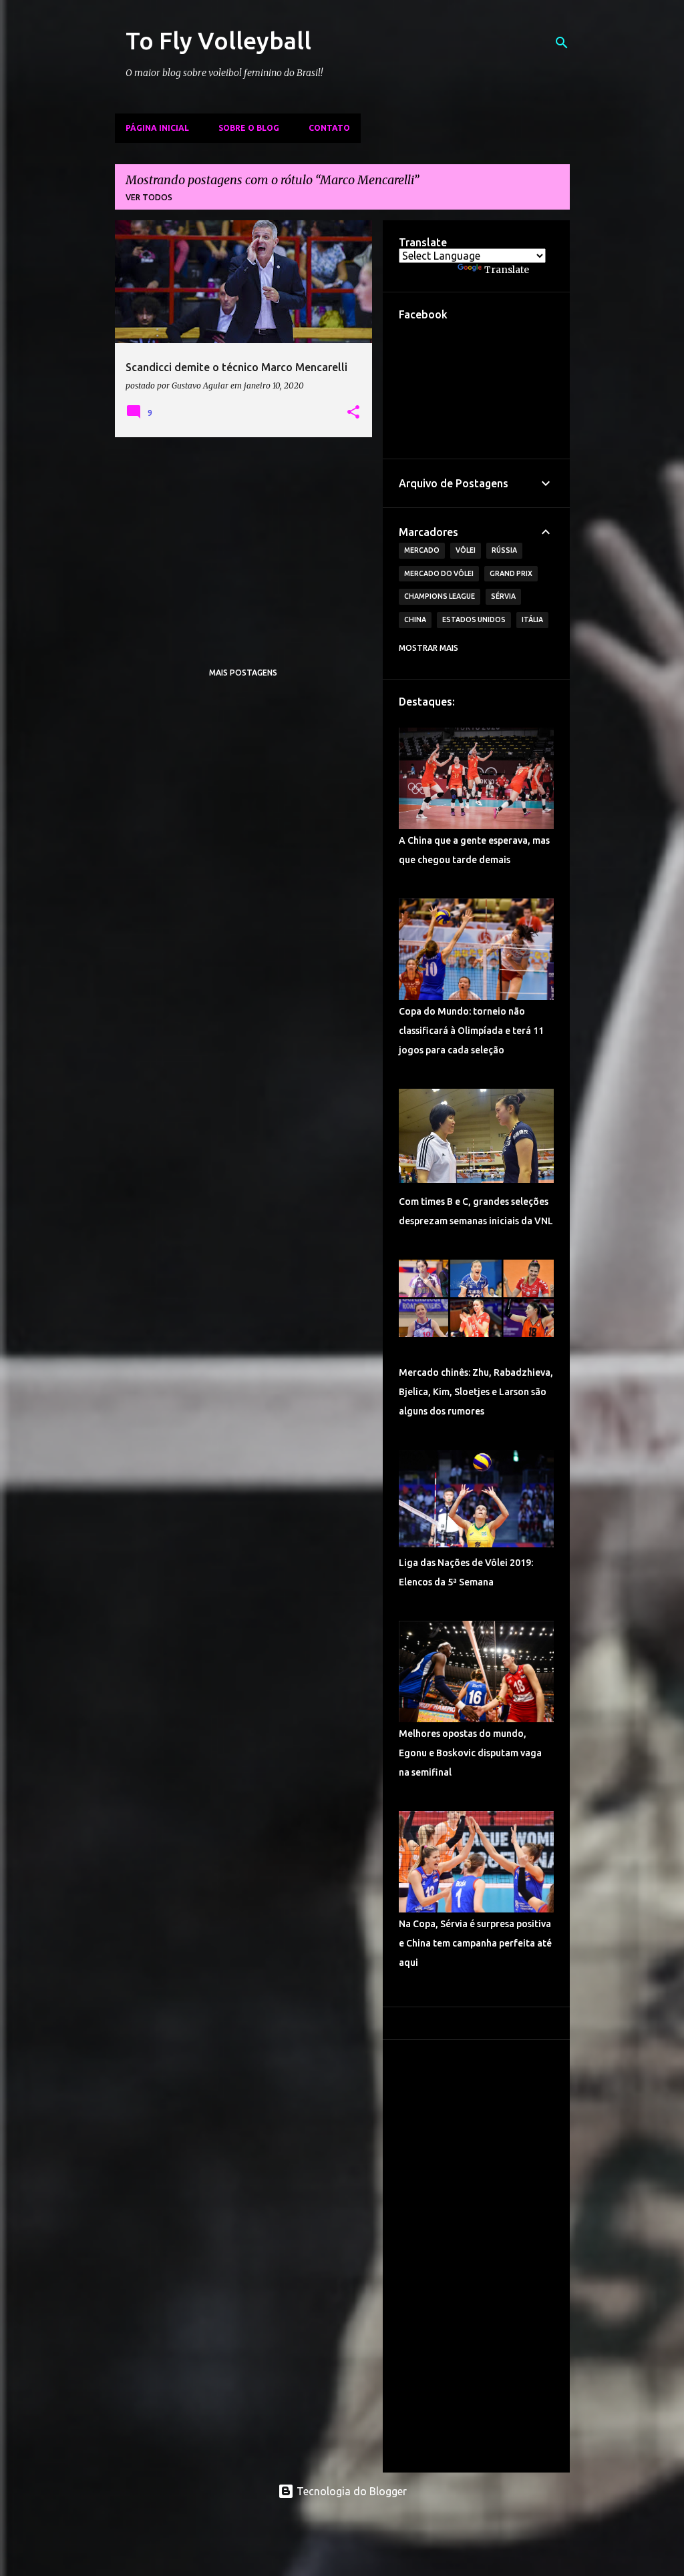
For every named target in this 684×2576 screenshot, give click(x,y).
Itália (532, 619)
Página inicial (157, 128)
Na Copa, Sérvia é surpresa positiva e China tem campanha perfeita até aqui (475, 1943)
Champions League (440, 596)
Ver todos (149, 197)
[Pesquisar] (562, 43)
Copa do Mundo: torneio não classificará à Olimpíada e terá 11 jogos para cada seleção (471, 1031)
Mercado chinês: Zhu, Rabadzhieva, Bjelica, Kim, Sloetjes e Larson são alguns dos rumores (476, 1392)
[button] (353, 413)
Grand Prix (511, 573)
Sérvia (503, 596)
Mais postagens (243, 673)
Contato (329, 128)
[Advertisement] (244, 541)
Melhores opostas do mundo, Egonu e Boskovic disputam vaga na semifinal (470, 1753)
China (415, 619)
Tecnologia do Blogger (350, 2491)
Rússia (504, 550)
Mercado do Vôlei (439, 573)
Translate (507, 270)
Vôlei (466, 550)
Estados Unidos (474, 619)
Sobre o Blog (249, 128)
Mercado (422, 550)
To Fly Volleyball (218, 40)
